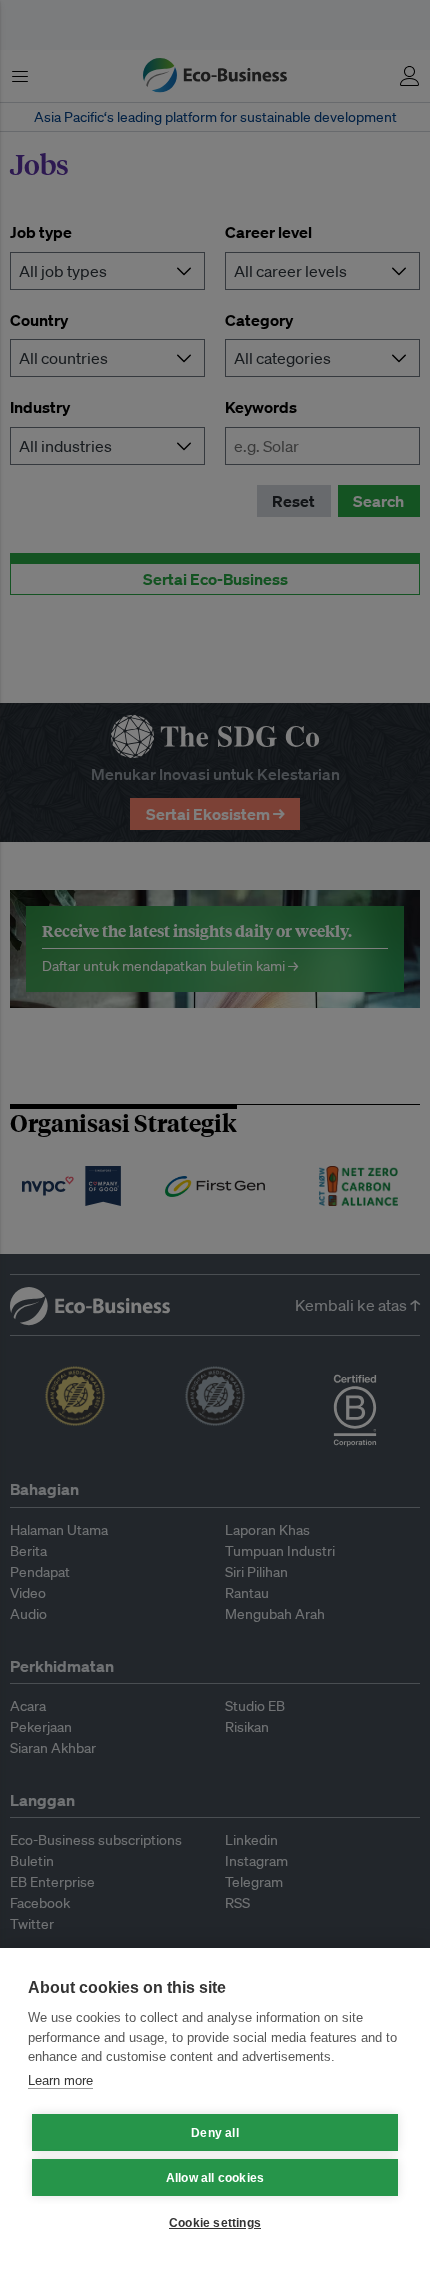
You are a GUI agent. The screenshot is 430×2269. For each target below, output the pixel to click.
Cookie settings (215, 2223)
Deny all (215, 2133)
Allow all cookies (215, 2178)
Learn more (60, 2080)
